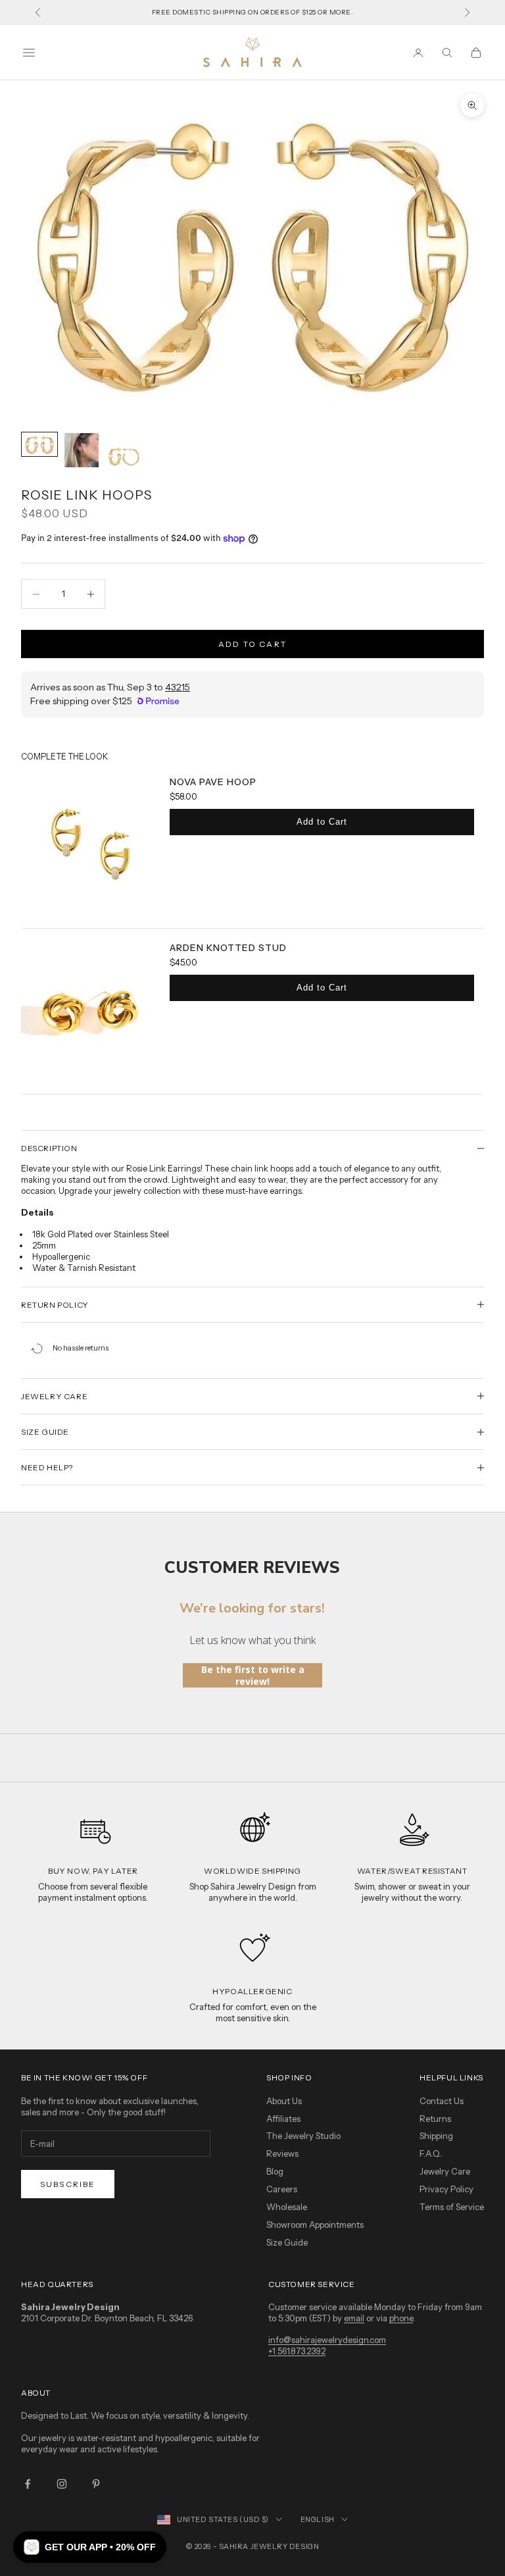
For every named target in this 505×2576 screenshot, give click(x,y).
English (318, 2519)
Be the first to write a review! (253, 1675)
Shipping (436, 2136)
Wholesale (287, 2207)
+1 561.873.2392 (297, 2351)
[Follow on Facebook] (28, 2484)
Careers (282, 2189)
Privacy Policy (446, 2189)
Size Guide (287, 2242)
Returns (435, 2119)
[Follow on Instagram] (62, 2484)
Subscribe (68, 2184)
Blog (275, 2171)
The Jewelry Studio (303, 2136)
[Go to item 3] (124, 450)
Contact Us (442, 2101)
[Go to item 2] (82, 450)
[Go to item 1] (39, 444)
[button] (90, 2547)
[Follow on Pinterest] (96, 2484)
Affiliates (283, 2119)
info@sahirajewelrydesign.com (327, 2340)
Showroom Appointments (315, 2225)
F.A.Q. (431, 2153)
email (354, 2318)
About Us (284, 2101)
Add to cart (252, 644)
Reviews (282, 2153)
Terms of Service (452, 2207)
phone (401, 2318)
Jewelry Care (445, 2171)
